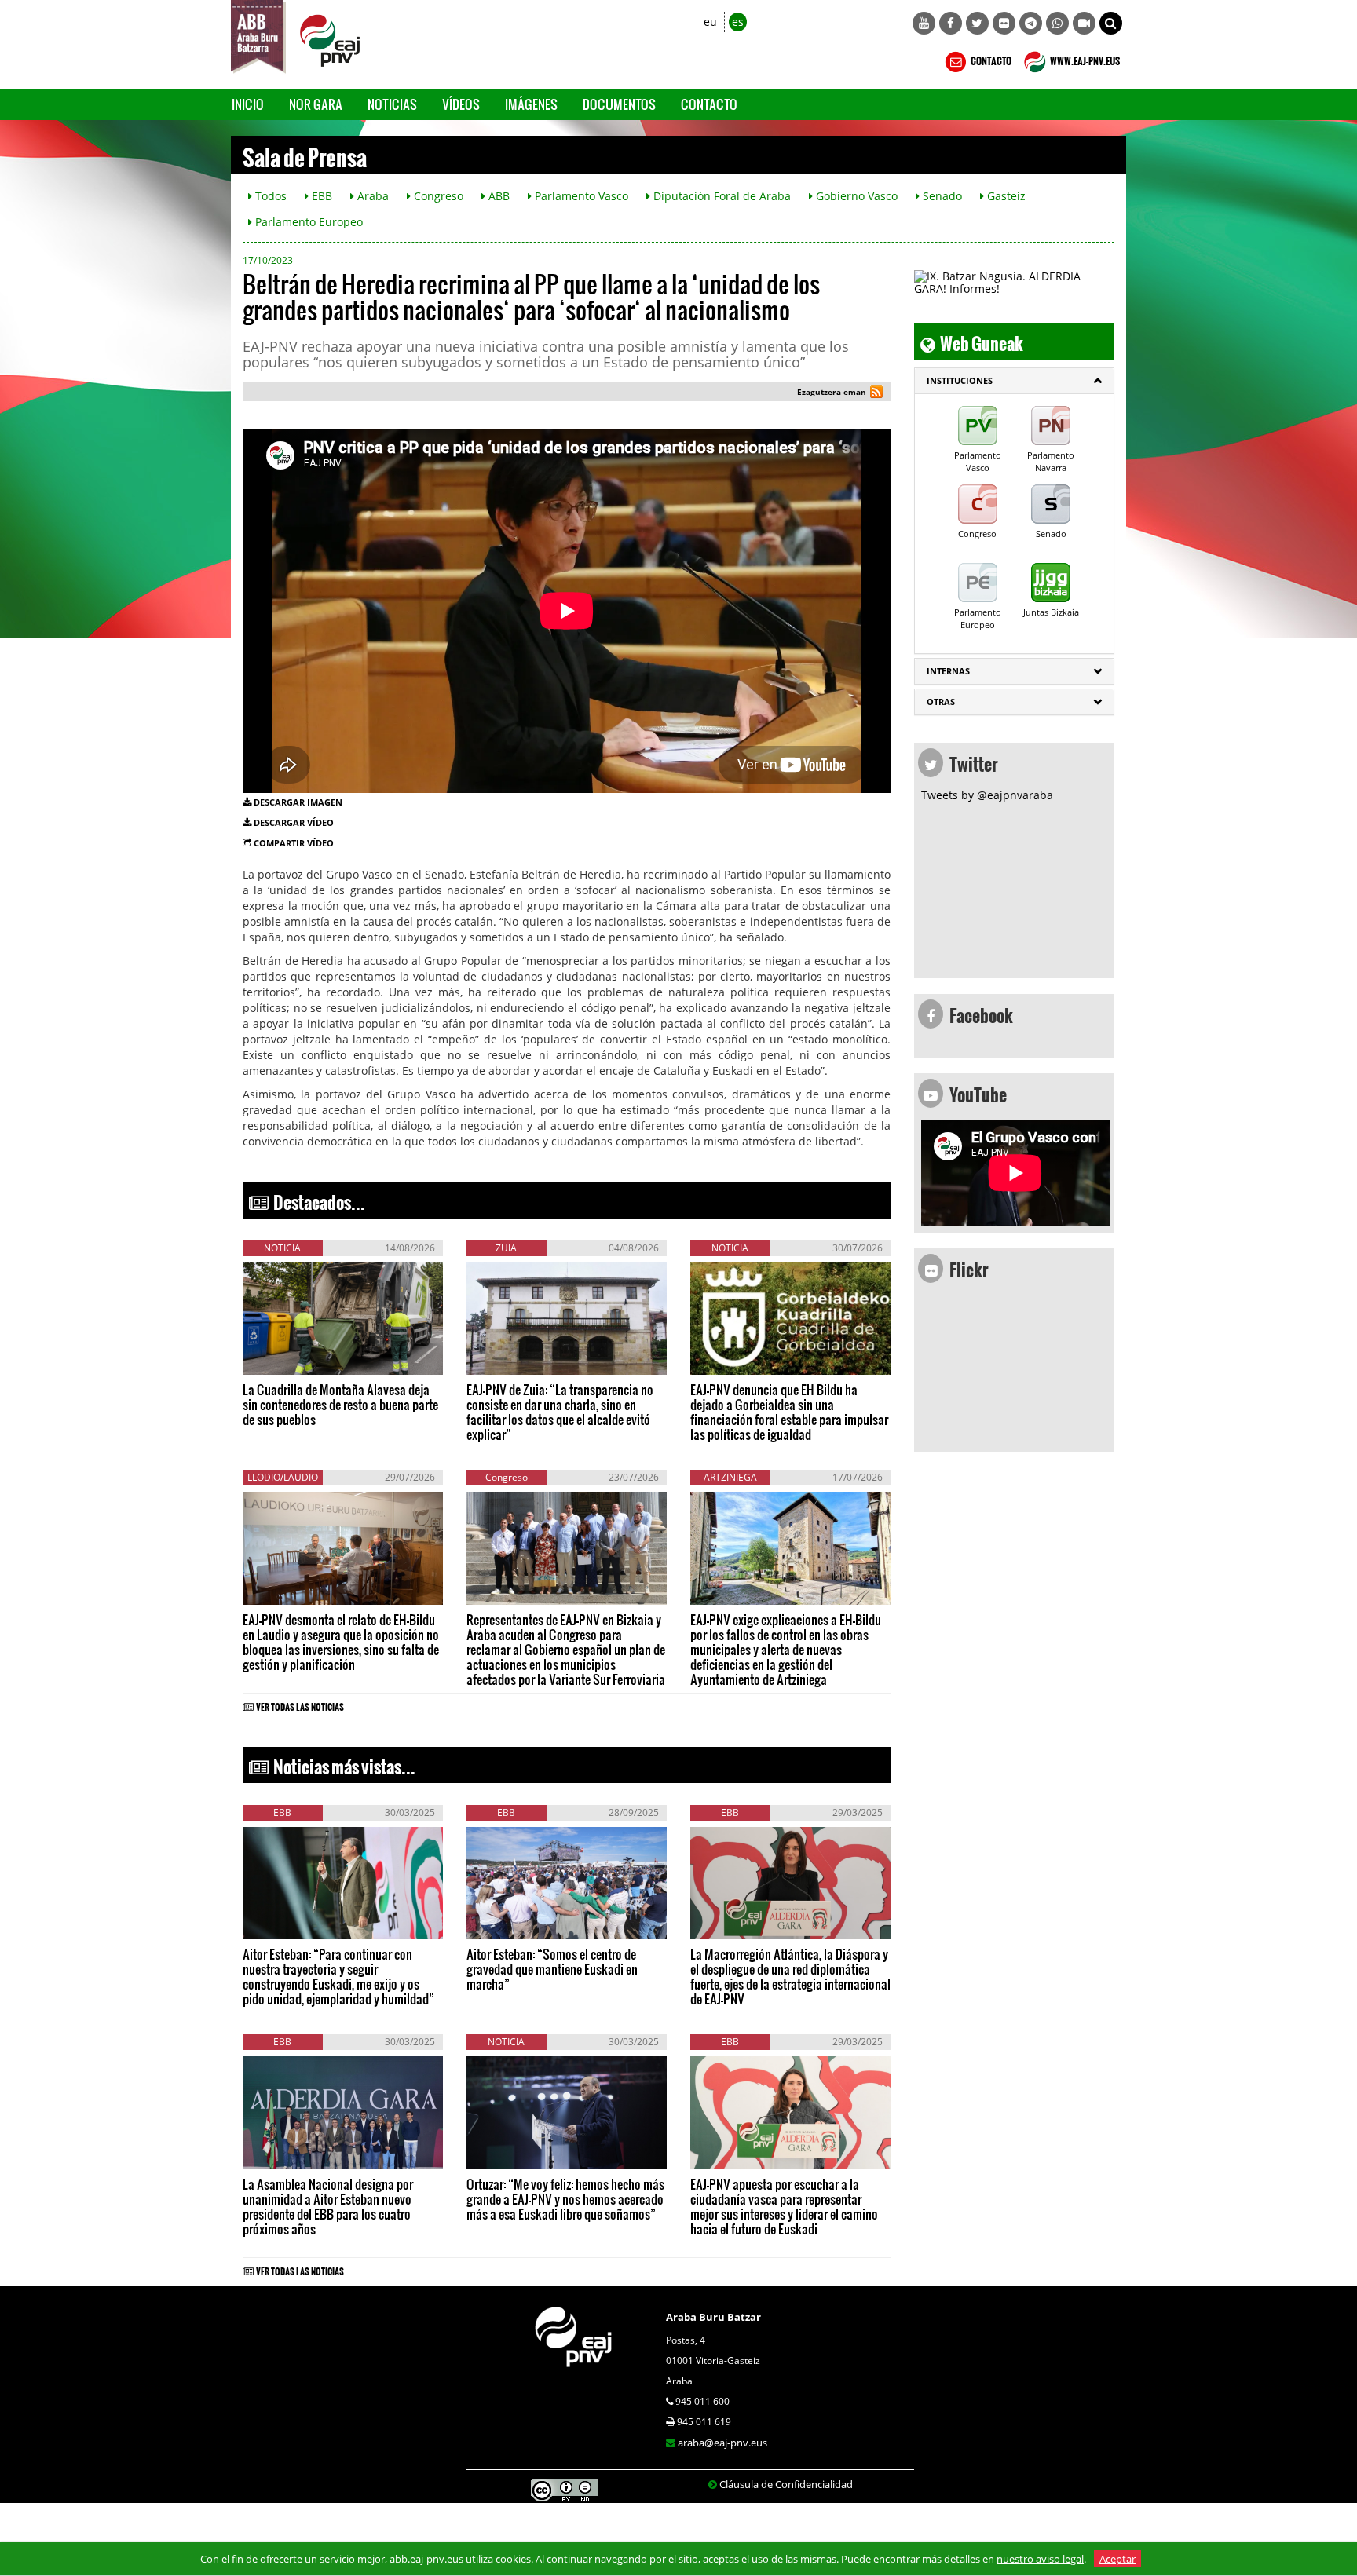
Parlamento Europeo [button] (307, 222)
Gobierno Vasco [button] (855, 196)
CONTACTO (990, 59)
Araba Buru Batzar (713, 2317)
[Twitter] (977, 23)
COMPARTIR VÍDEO (294, 843)
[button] (1111, 23)
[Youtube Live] (1084, 23)
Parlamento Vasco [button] (580, 196)
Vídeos (461, 104)
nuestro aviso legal (1040, 2559)
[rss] (876, 394)
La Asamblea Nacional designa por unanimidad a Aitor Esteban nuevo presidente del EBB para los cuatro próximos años (328, 2206)
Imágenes (531, 104)
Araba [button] (371, 196)
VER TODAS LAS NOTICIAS (300, 1705)
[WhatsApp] (1057, 23)
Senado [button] (941, 196)
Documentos (619, 104)
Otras (941, 702)
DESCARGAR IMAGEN (298, 802)
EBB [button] (320, 196)
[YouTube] (924, 23)
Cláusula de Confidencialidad (786, 2484)
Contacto (709, 104)
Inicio (248, 104)
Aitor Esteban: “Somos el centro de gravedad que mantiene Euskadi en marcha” (552, 1969)
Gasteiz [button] (1005, 196)
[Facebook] (951, 23)
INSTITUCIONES (960, 380)
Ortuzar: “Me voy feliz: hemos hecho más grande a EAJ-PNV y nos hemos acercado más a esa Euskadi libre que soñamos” (565, 2199)
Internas (948, 671)
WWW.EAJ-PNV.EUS (1084, 59)
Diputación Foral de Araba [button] (721, 196)
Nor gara (316, 104)
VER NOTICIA (290, 1359)
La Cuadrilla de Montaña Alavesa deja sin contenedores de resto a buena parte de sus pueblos (340, 1404)
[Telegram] (1031, 23)
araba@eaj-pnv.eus (722, 2443)
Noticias (392, 104)
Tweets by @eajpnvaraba (987, 795)
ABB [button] (497, 196)
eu (710, 22)
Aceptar (1117, 2559)
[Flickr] (1004, 23)
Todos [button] (269, 196)
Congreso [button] (437, 196)
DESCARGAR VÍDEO (294, 822)
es (738, 22)
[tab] (1014, 381)
